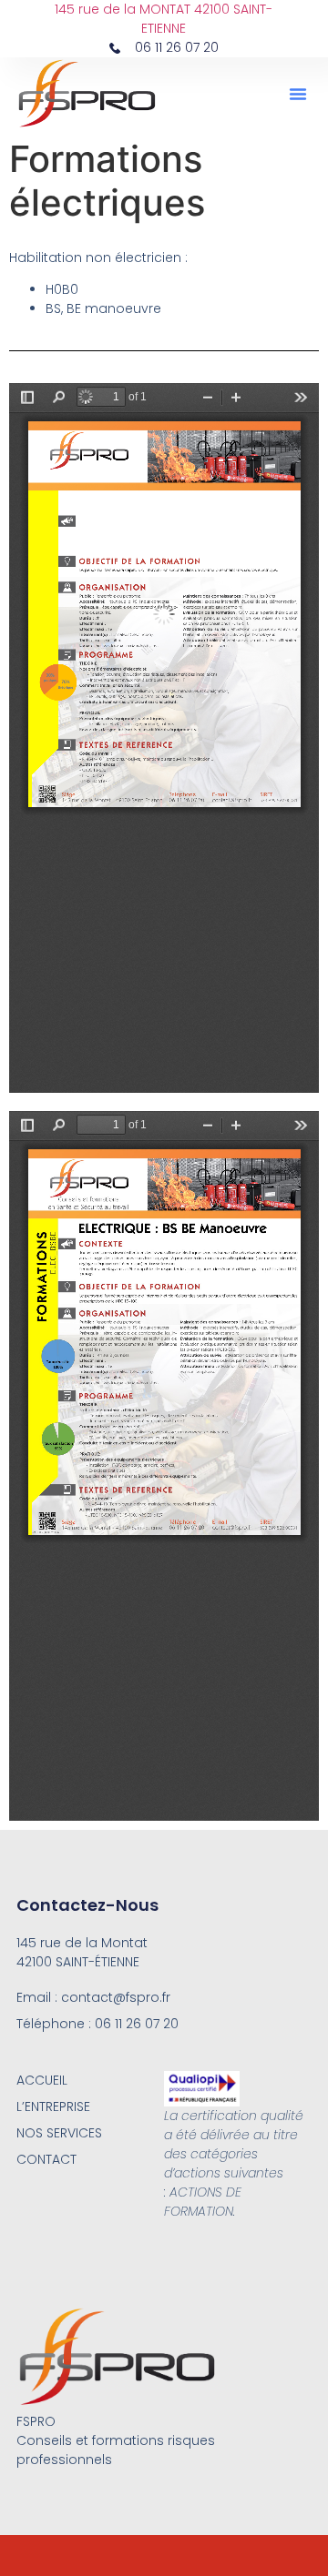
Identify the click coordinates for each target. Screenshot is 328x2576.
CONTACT (46, 2159)
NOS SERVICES (59, 2133)
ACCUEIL (42, 2080)
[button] (298, 94)
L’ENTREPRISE (53, 2106)
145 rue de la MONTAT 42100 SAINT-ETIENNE (164, 19)
